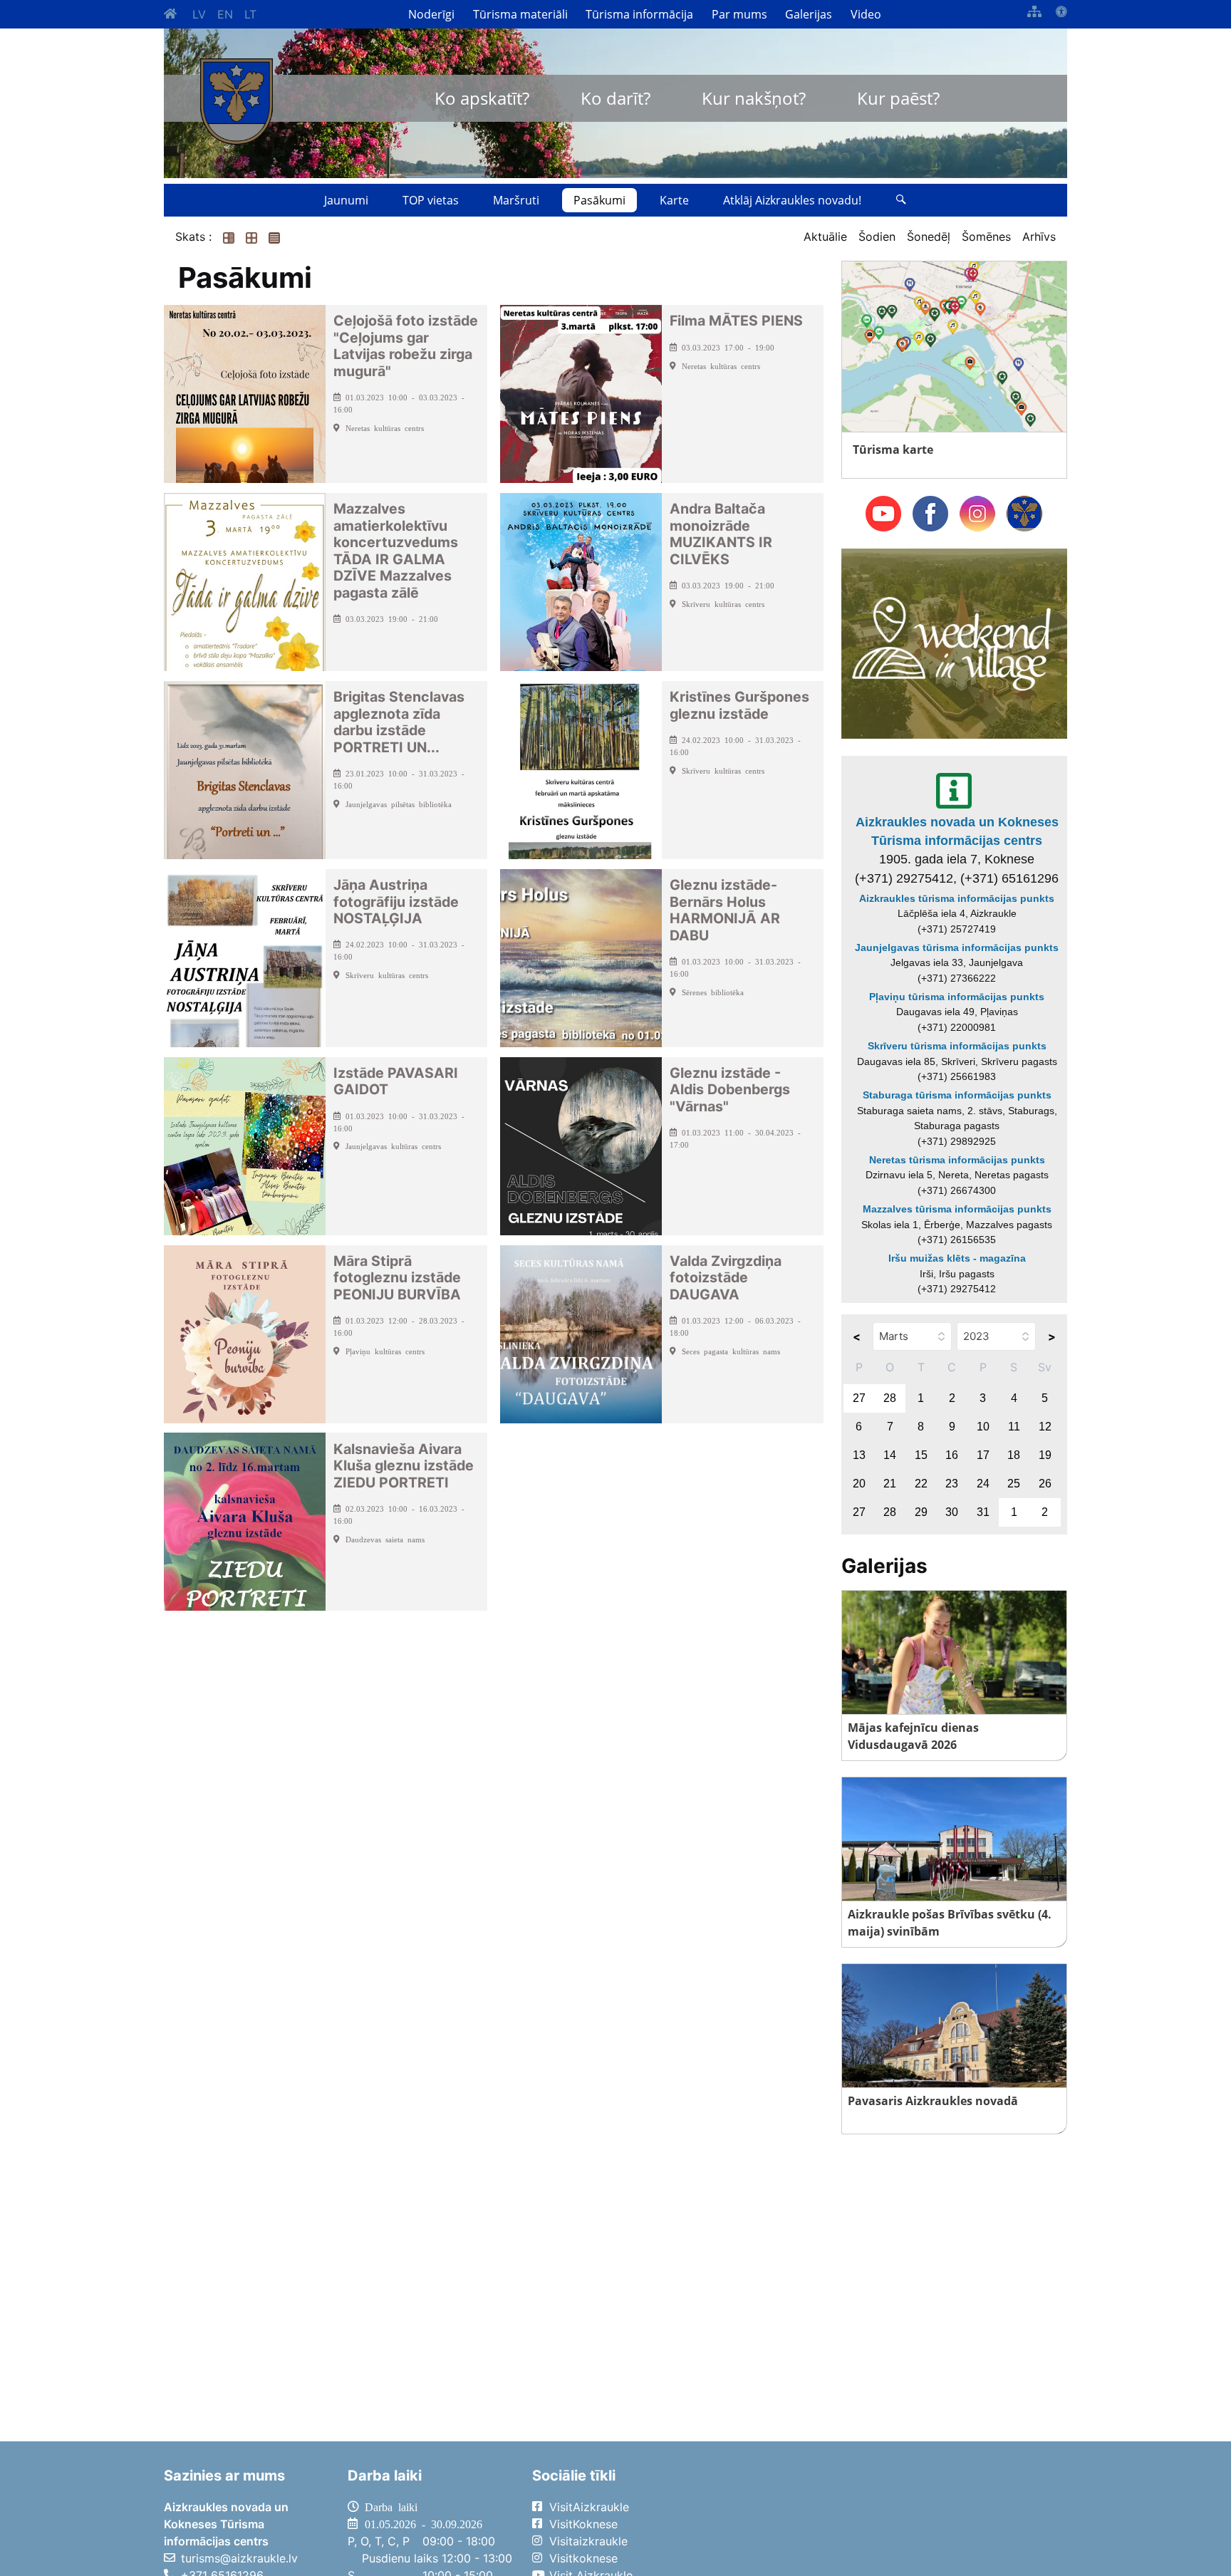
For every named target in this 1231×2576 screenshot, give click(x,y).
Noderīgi (431, 14)
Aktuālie (825, 237)
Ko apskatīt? (482, 98)
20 (859, 1484)
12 (1045, 1427)
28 (890, 1398)
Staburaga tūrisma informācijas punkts (957, 1095)
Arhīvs (1039, 237)
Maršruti (516, 200)
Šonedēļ (929, 237)
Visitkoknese (583, 2558)
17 (983, 1455)
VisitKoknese (583, 2524)
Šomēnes (986, 237)
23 (952, 1484)
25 (1014, 1484)
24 (983, 1484)
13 (859, 1455)
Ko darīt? (615, 98)
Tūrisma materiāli (520, 14)
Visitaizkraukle (588, 2541)
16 (952, 1455)
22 (921, 1484)
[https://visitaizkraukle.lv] (237, 102)
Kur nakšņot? (754, 98)
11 (1014, 1427)
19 (1045, 1455)
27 (859, 1398)
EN (225, 14)
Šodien (877, 237)
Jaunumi (346, 200)
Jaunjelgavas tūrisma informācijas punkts (957, 947)
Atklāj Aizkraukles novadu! (792, 200)
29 (921, 1512)
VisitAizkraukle (589, 2507)
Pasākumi (599, 200)
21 (890, 1484)
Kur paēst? (898, 98)
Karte (674, 200)
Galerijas (809, 14)
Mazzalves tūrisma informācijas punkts (957, 1209)
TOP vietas (431, 200)
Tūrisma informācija (639, 14)
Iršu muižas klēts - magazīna (957, 1258)
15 (921, 1455)
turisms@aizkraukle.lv (239, 2558)
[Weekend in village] (954, 643)
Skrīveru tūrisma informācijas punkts (957, 1046)
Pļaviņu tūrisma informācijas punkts (957, 997)
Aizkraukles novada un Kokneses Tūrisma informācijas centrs (957, 831)
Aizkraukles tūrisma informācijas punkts (957, 898)
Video (866, 14)
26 (1045, 1484)
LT (250, 14)
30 (952, 1512)
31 (983, 1512)
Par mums (739, 14)
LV (199, 14)
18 (1014, 1455)
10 (983, 1427)
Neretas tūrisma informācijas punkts (957, 1160)
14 (890, 1455)
